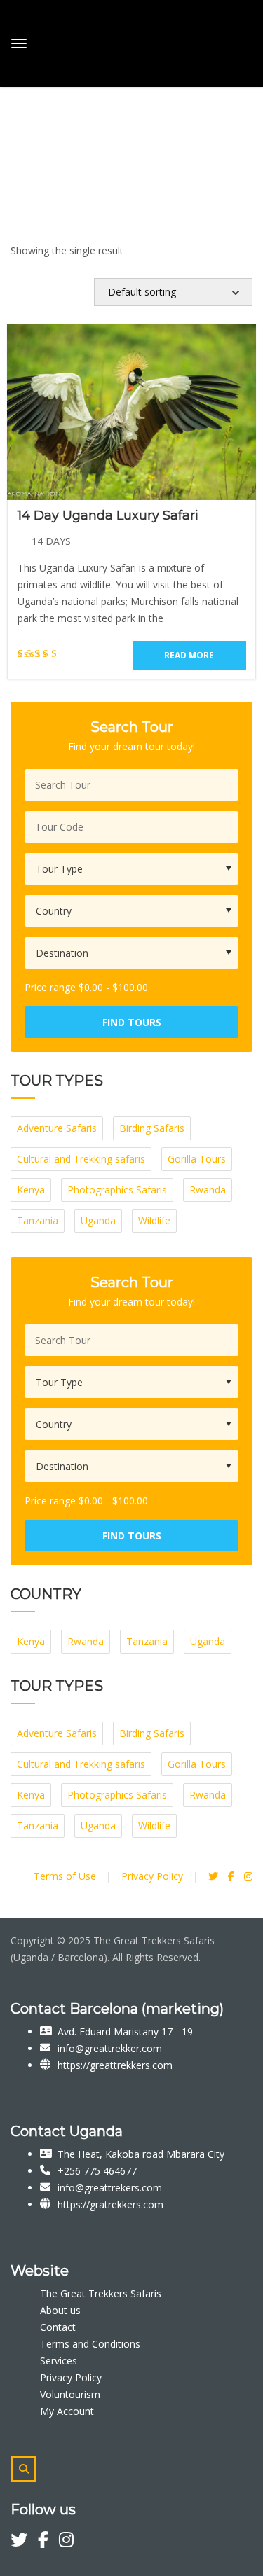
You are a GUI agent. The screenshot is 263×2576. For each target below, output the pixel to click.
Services (59, 2361)
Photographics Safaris (117, 1190)
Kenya (31, 1190)
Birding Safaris (152, 1128)
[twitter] (24, 2542)
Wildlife (154, 1220)
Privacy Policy (152, 1876)
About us (60, 2310)
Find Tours (132, 1022)
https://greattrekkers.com (115, 2065)
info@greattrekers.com (110, 2188)
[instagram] (66, 2542)
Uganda (98, 1220)
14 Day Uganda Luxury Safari (108, 515)
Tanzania (38, 1220)
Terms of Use (65, 1876)
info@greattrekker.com (110, 2048)
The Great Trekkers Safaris (101, 2293)
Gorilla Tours (197, 1159)
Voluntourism (70, 2394)
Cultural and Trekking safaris (81, 1159)
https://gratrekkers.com (110, 2204)
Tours (24, 105)
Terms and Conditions (90, 2344)
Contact (58, 2327)
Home (25, 89)
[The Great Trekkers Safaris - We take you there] (118, 41)
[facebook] (48, 2542)
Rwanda (208, 1190)
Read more (189, 655)
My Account (67, 2411)
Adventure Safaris (57, 1128)
